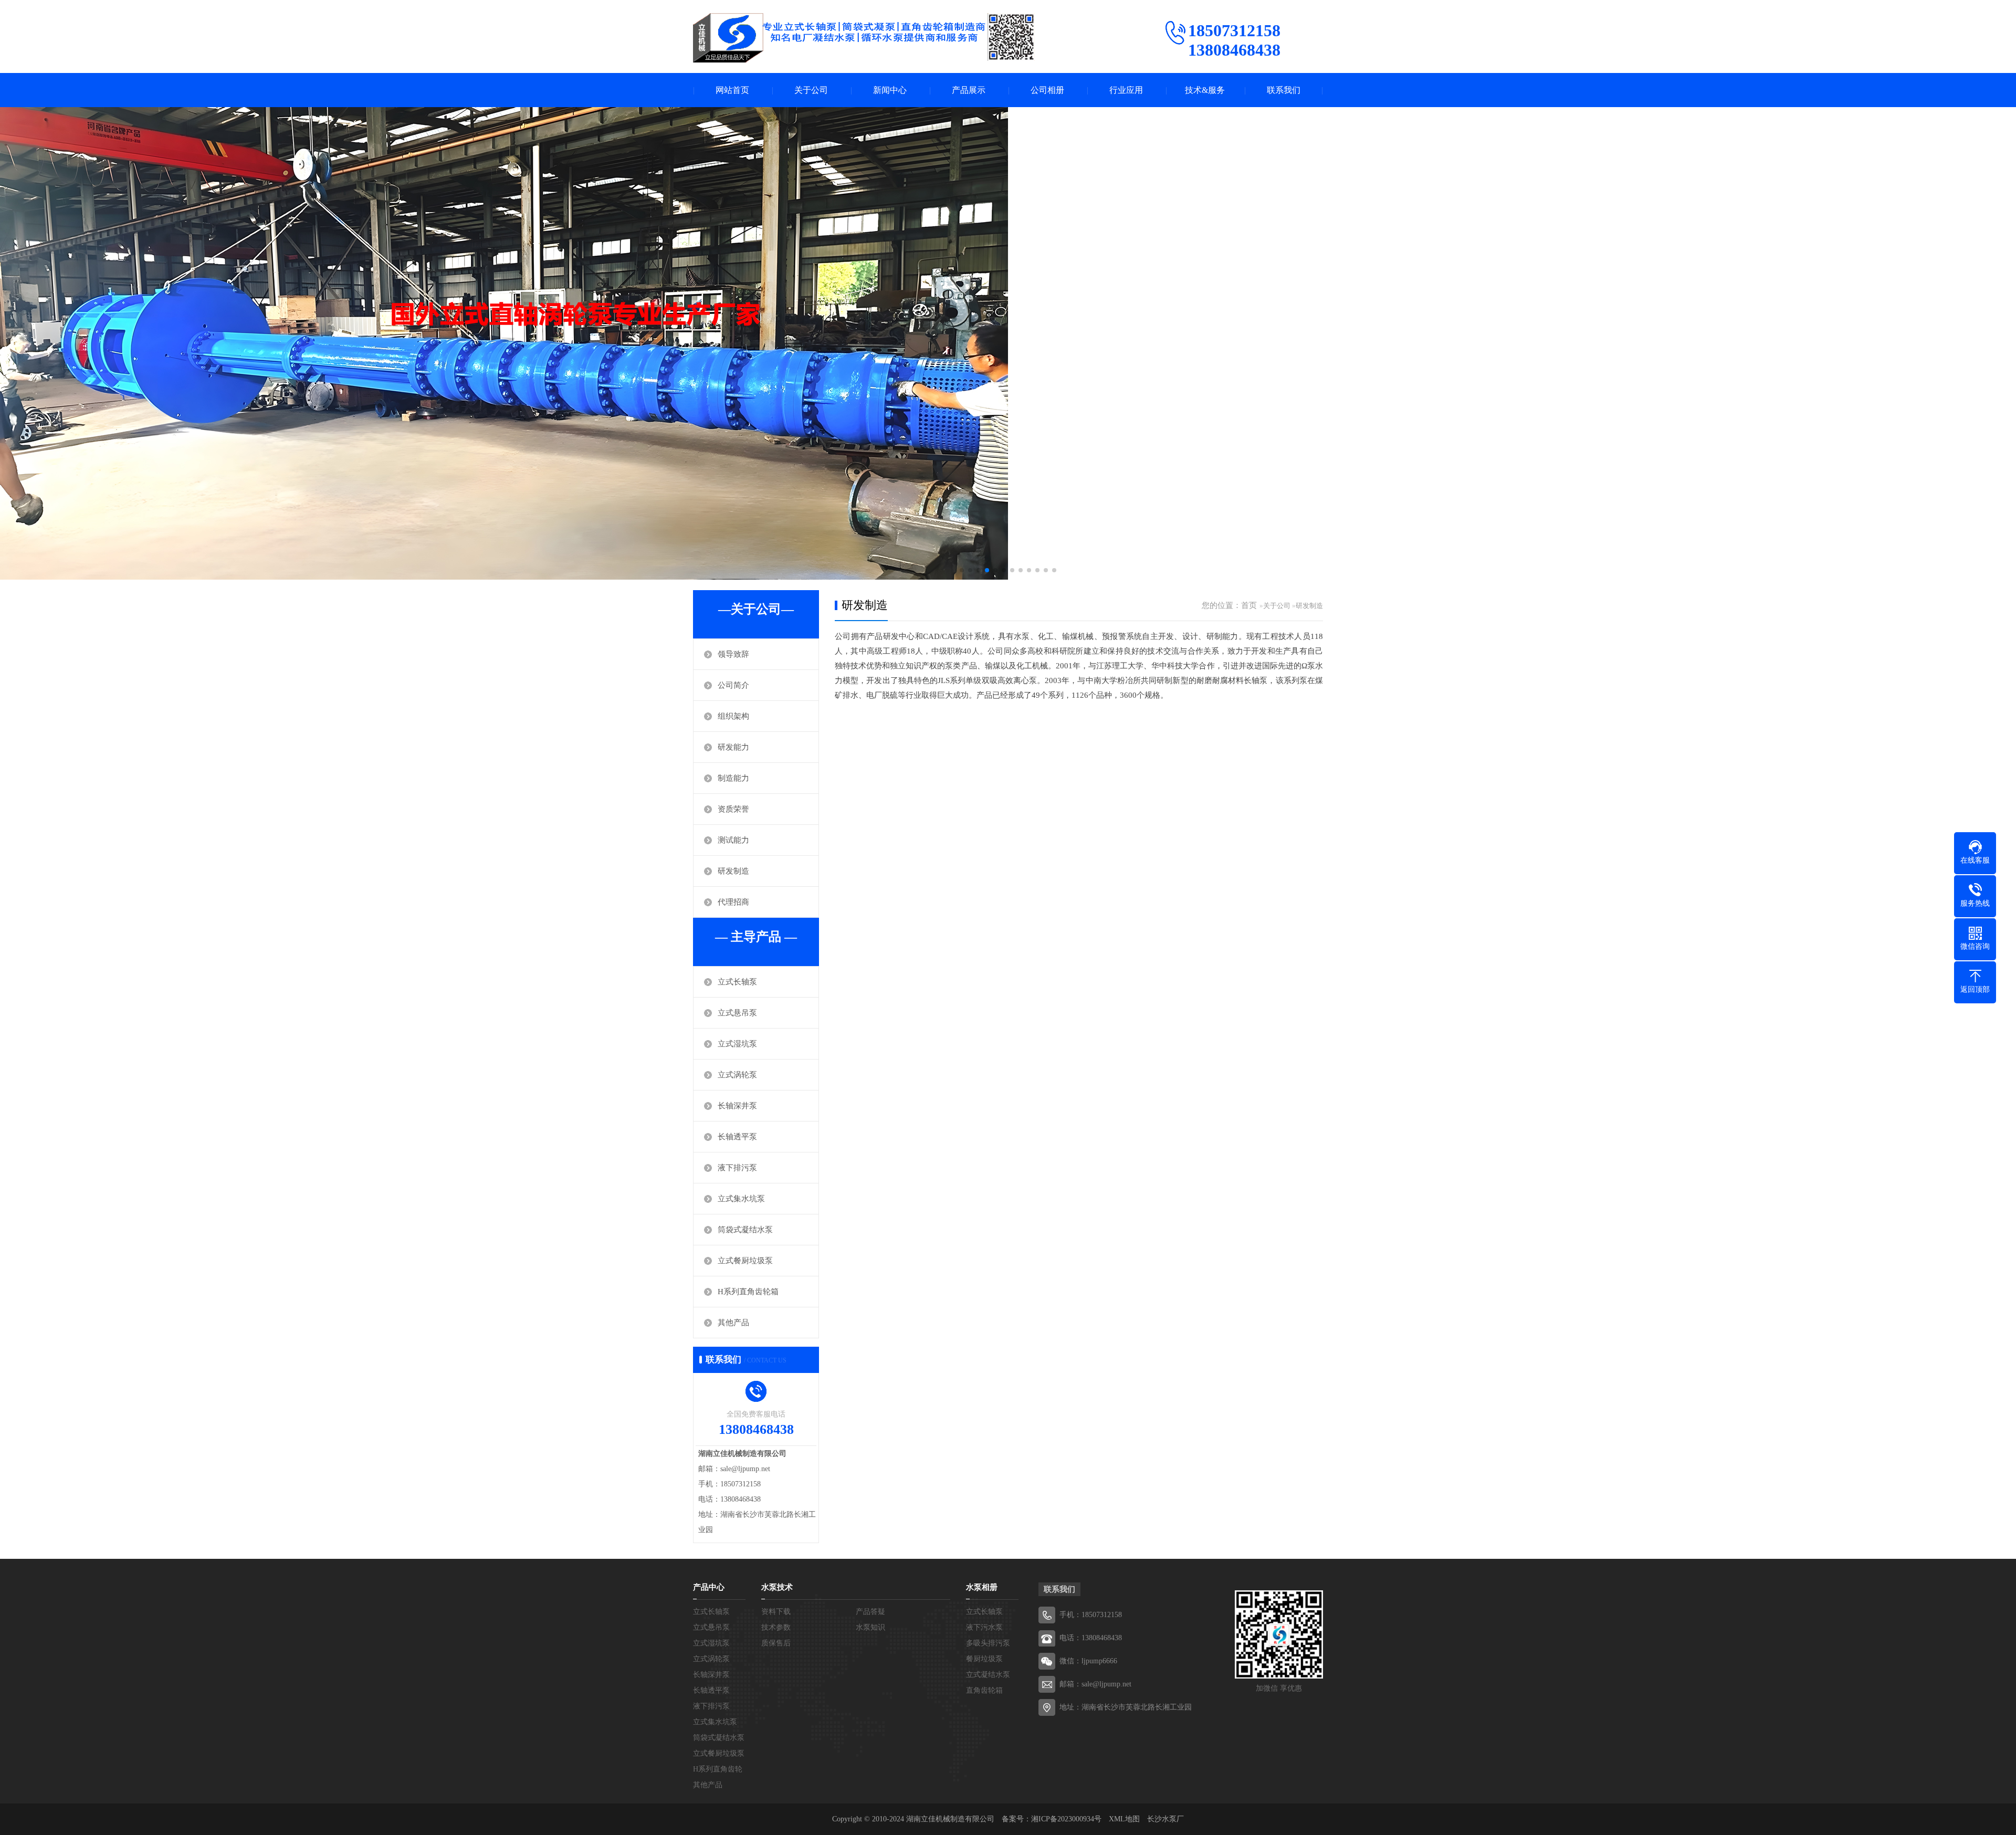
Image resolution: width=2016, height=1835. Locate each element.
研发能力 (733, 747)
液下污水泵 (984, 1627)
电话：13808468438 (1091, 1638)
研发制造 (733, 871)
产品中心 (709, 1587)
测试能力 (733, 840)
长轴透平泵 (737, 1137)
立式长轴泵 (737, 982)
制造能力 (733, 778)
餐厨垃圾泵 (984, 1659)
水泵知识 (870, 1627)
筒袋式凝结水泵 (745, 1230)
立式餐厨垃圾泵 (745, 1261)
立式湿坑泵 (737, 1044)
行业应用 (1126, 90)
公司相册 (1047, 90)
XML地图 (1124, 1819)
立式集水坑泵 (741, 1199)
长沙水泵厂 (1165, 1819)
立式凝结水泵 (988, 1675)
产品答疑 (870, 1612)
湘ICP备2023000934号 (1066, 1819)
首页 (1249, 605)
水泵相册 (982, 1587)
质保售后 (776, 1643)
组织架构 (733, 716)
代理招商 (733, 902)
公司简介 (733, 685)
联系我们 (1284, 90)
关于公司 (811, 90)
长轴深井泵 (737, 1106)
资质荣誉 (733, 809)
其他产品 (733, 1323)
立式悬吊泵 (737, 1013)
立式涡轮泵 (737, 1075)
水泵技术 (777, 1587)
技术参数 (776, 1627)
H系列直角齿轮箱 (748, 1292)
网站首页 (732, 90)
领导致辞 (733, 654)
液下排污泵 (737, 1168)
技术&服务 (1205, 90)
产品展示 (969, 90)
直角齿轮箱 (984, 1690)
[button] (962, 570)
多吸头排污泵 (988, 1643)
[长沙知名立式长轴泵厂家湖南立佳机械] (864, 38)
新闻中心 (890, 90)
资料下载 (776, 1612)
